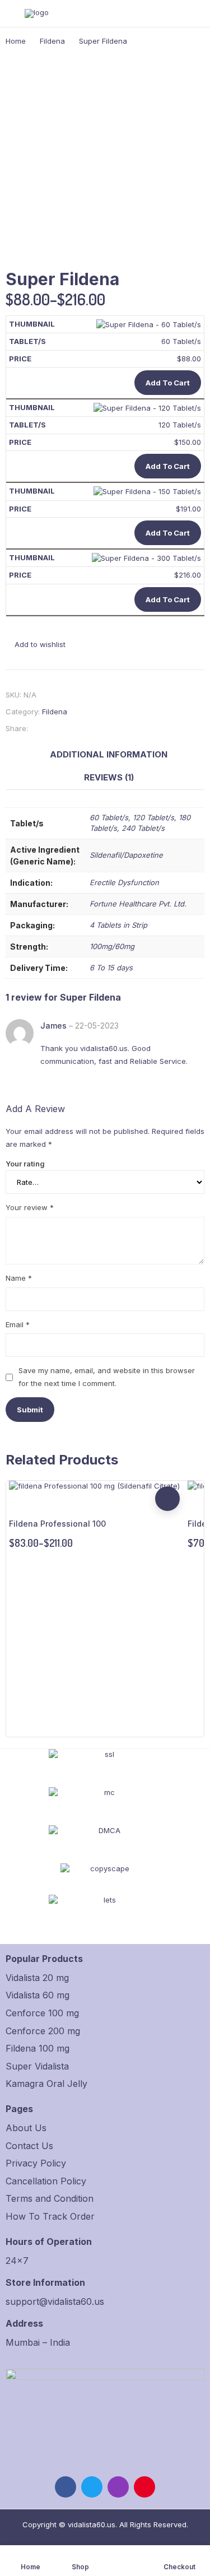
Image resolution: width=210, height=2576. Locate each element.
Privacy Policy (36, 2163)
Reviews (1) (109, 777)
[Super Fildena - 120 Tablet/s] (147, 407)
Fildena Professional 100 (57, 1524)
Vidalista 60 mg (38, 1995)
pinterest (144, 2487)
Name (19, 1278)
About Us (26, 2128)
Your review (30, 1207)
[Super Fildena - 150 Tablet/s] (147, 491)
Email (18, 1324)
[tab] (109, 755)
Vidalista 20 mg (37, 1978)
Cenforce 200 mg (43, 2031)
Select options (167, 1499)
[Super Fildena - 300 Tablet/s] (146, 557)
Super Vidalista (37, 2066)
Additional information (109, 754)
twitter (92, 2487)
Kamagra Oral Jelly (46, 2084)
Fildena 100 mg (38, 2048)
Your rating (25, 1164)
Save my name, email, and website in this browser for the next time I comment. (107, 1377)
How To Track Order (50, 2216)
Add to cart (168, 383)
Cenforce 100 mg (42, 2013)
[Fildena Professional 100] (94, 1486)
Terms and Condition (50, 2198)
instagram (118, 2487)
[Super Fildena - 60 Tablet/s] (149, 324)
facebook (66, 2487)
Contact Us (29, 2146)
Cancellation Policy (46, 2181)
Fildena (55, 712)
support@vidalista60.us (55, 2301)
